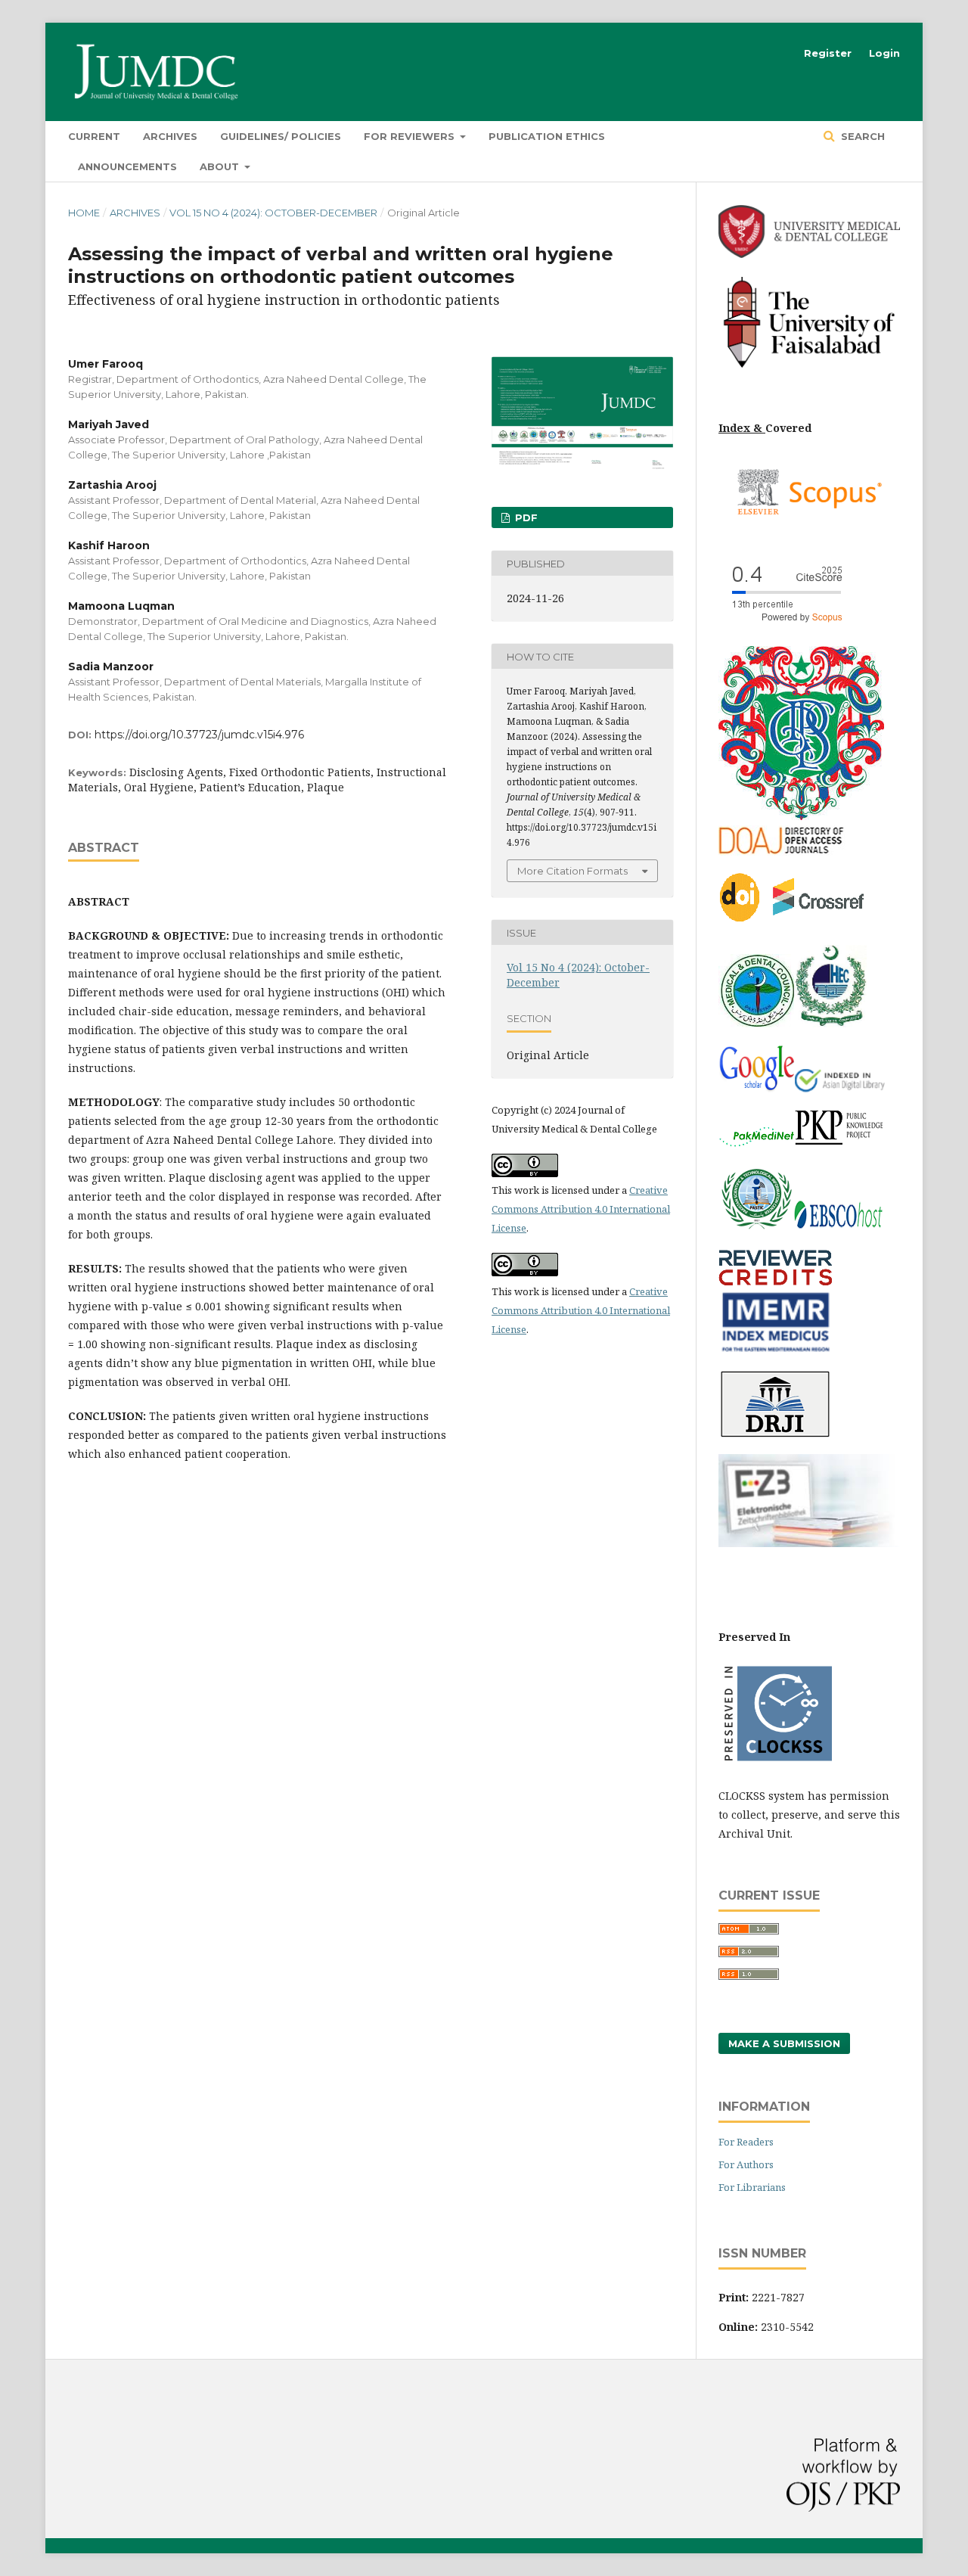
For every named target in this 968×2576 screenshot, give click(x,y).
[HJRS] (830, 1023)
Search (861, 136)
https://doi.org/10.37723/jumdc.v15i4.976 (199, 735)
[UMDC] (809, 254)
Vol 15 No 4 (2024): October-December (273, 213)
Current (94, 136)
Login (884, 53)
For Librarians (752, 2187)
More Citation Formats (572, 871)
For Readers (746, 2142)
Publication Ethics (547, 136)
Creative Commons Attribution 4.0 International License (581, 1209)
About (221, 166)
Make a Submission (784, 2043)
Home (84, 213)
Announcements (127, 166)
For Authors (746, 2164)
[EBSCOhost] (840, 1230)
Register (828, 53)
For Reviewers (411, 136)
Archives (170, 136)
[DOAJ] (783, 851)
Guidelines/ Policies (281, 136)
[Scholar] (756, 1088)
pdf (525, 517)
